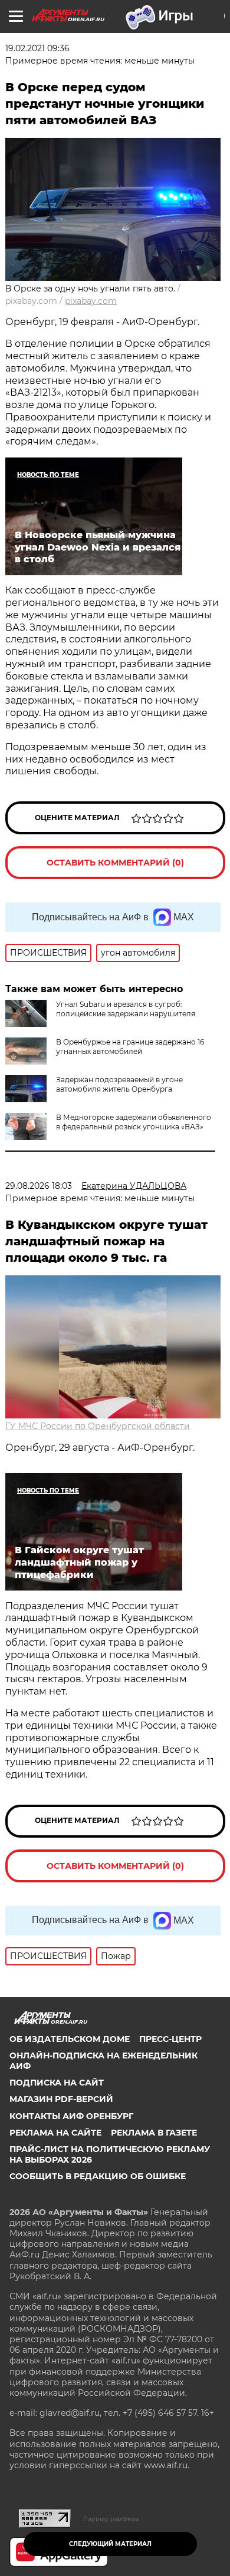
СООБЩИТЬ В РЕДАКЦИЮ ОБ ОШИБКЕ (98, 2176)
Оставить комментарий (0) (115, 863)
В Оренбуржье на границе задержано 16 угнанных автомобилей (130, 1047)
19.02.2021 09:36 (37, 48)
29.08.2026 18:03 (39, 1186)
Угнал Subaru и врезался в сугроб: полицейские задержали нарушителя (126, 1009)
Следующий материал (110, 2544)
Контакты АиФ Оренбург (71, 2116)
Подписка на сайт (57, 2083)
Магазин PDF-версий (61, 2099)
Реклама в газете (154, 2133)
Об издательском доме (70, 2039)
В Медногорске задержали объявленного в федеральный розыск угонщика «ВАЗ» (134, 1122)
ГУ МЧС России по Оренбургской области (98, 1426)
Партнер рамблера (111, 2519)
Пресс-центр (170, 2039)
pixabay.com (91, 301)
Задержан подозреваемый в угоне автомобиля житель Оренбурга (119, 1084)
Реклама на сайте (55, 2133)
